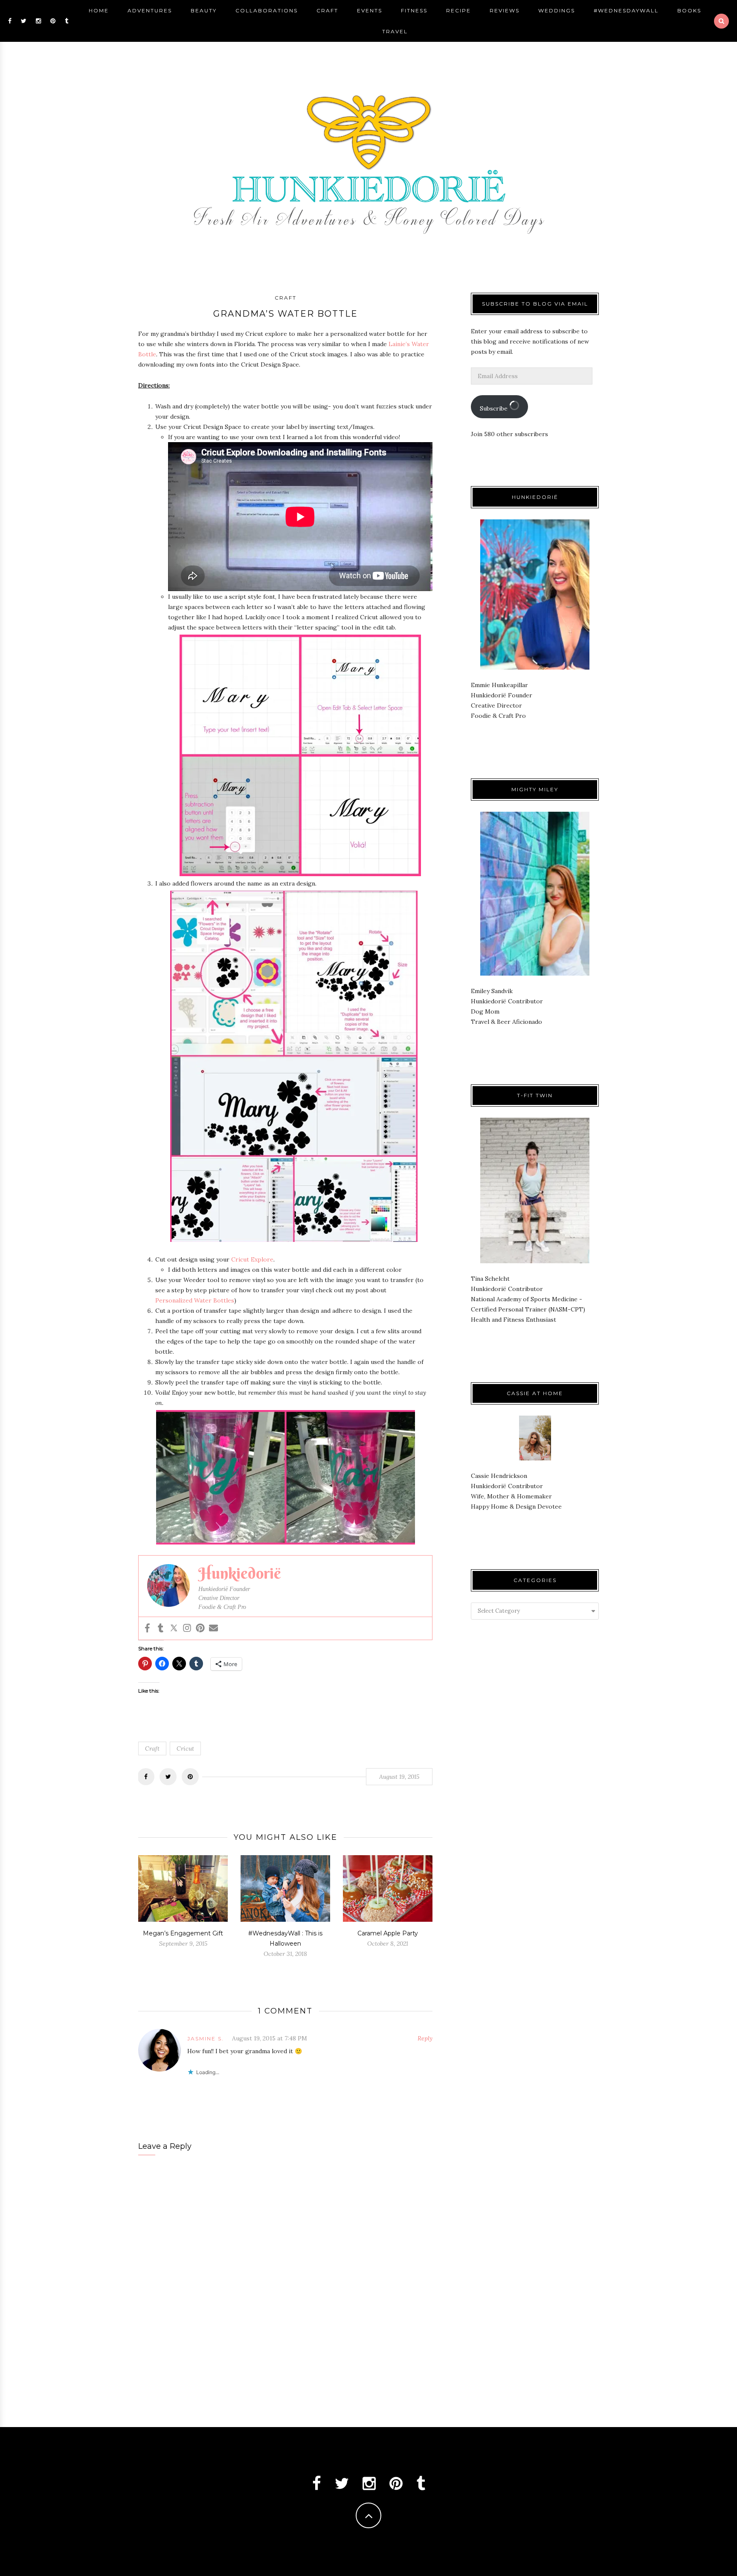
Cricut (185, 1748)
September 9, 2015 (183, 1944)
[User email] (213, 1628)
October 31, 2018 (285, 1954)
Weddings (557, 10)
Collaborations (267, 10)
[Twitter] (174, 1628)
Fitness (414, 10)
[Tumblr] (161, 1628)
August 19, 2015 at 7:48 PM (270, 2038)
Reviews (505, 10)
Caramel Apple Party (388, 1933)
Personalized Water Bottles (195, 1300)
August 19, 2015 (399, 1777)
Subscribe (495, 408)
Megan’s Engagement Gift (183, 1933)
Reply (425, 2038)
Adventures (150, 10)
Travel (395, 31)
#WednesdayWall (626, 10)
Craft (327, 10)
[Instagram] (187, 1628)
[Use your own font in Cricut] (300, 517)
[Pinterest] (200, 1628)
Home (99, 10)
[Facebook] (147, 1628)
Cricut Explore (252, 1259)
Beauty (204, 10)
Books (689, 10)
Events (370, 10)
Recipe (458, 10)
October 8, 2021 (388, 1944)
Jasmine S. (206, 2038)
